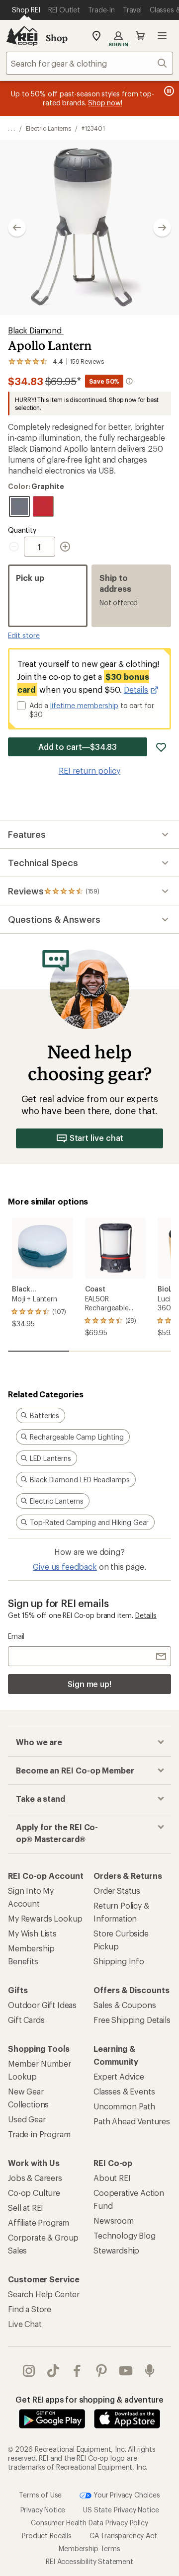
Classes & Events (124, 2091)
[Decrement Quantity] (16, 547)
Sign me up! (89, 1684)
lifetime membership (84, 705)
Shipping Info (119, 1961)
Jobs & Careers (35, 2178)
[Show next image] (162, 228)
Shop (57, 38)
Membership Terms (89, 2548)
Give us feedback (65, 1567)
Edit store (24, 635)
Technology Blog (125, 2235)
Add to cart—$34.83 (78, 747)
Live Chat (25, 2324)
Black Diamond (36, 330)
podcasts (150, 2371)
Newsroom (114, 2220)
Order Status (117, 1891)
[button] (89, 228)
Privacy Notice (43, 2510)
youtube (126, 2371)
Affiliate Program (39, 2222)
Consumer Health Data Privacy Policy (89, 2523)
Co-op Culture (34, 2193)
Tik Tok (53, 2371)
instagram (29, 2371)
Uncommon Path (124, 2106)
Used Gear (27, 2119)
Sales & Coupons (125, 2005)
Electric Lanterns (49, 128)
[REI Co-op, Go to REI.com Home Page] (22, 36)
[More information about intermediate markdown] (129, 381)
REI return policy (89, 770)
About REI (112, 2178)
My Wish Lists (32, 1933)
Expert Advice (119, 2076)
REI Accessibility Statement (89, 2561)
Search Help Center (44, 2294)
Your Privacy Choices (126, 2494)
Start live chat (97, 1138)
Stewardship (116, 2250)
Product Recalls (47, 2536)
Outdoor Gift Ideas (42, 2005)
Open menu (162, 36)
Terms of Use (40, 2494)
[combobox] (89, 63)
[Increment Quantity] (65, 547)
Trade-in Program (39, 2134)
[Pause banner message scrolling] (168, 91)
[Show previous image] (17, 228)
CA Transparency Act (123, 2536)
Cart (140, 36)
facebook (77, 2371)
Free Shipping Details (132, 2020)
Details (136, 689)
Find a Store (30, 2309)
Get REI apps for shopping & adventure (89, 2399)
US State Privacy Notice (121, 2510)
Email (16, 1636)
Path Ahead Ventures (132, 2121)
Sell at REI (26, 2208)
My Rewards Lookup (45, 1918)
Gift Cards (26, 2020)
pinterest (102, 2371)
